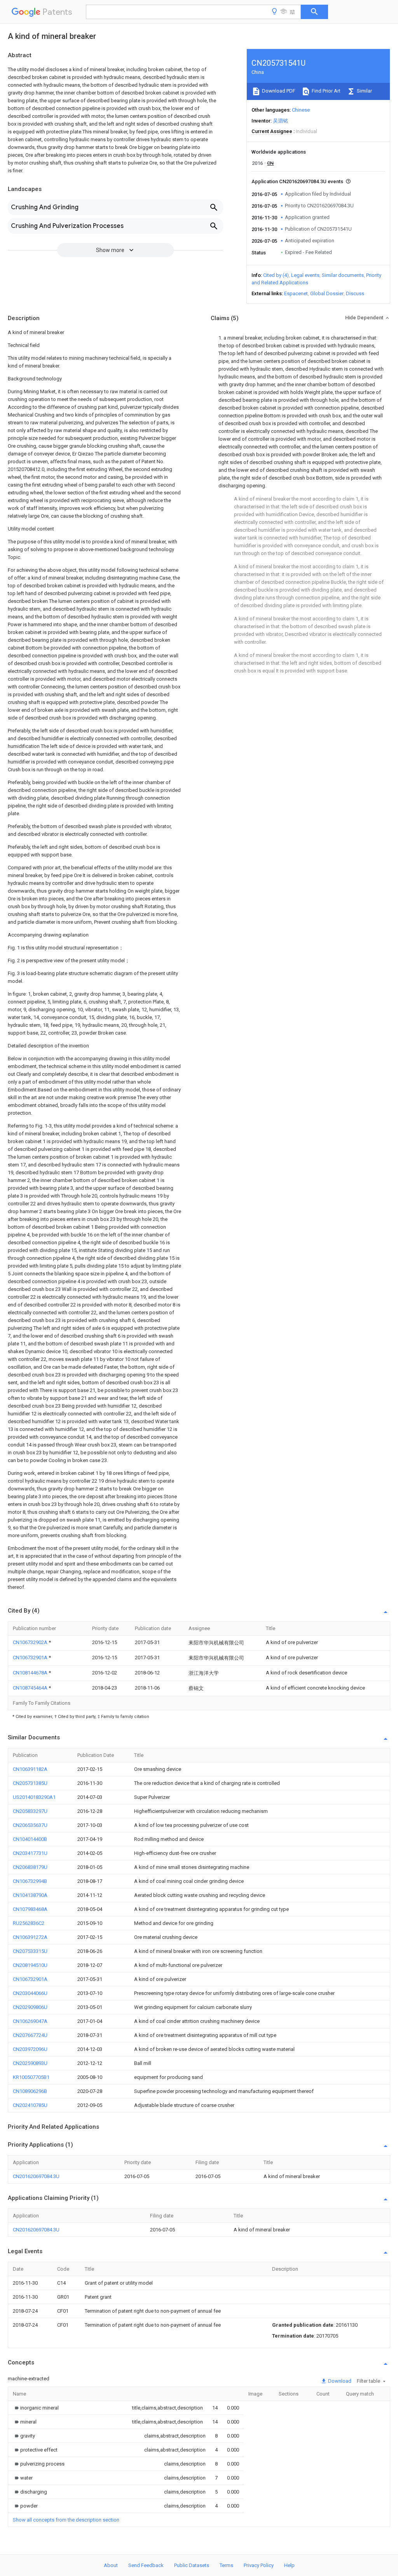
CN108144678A (31, 1673)
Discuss (355, 293)
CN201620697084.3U (36, 2176)
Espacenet (296, 293)
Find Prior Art (326, 91)
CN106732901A (31, 1658)
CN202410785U (30, 2105)
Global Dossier (327, 293)
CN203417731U (30, 1853)
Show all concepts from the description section (66, 2520)
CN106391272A (30, 1937)
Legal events (305, 275)
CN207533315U (30, 1951)
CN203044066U (30, 1993)
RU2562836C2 (29, 1923)
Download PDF (278, 91)
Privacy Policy (259, 2565)
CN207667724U (30, 2035)
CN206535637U (30, 1825)
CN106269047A (30, 2021)
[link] (36, 2408)
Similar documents (343, 275)
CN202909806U (30, 2007)
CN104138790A (30, 1895)
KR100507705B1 (31, 2077)
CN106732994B (30, 1881)
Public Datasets (192, 2565)
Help (289, 2565)
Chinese (301, 110)
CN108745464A (31, 1688)
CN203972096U (30, 2049)
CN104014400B (30, 1839)
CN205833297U (30, 1811)
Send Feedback (146, 2565)
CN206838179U (30, 1867)
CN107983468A (30, 1909)
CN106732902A (31, 1642)
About (111, 2565)
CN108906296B (30, 2091)
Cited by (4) (276, 275)
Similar (364, 91)
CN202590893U (30, 2063)
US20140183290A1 (34, 1797)
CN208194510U (30, 1965)
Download (339, 2381)
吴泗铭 (280, 121)
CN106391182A (30, 1769)
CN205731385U (30, 1783)
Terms (226, 2565)
